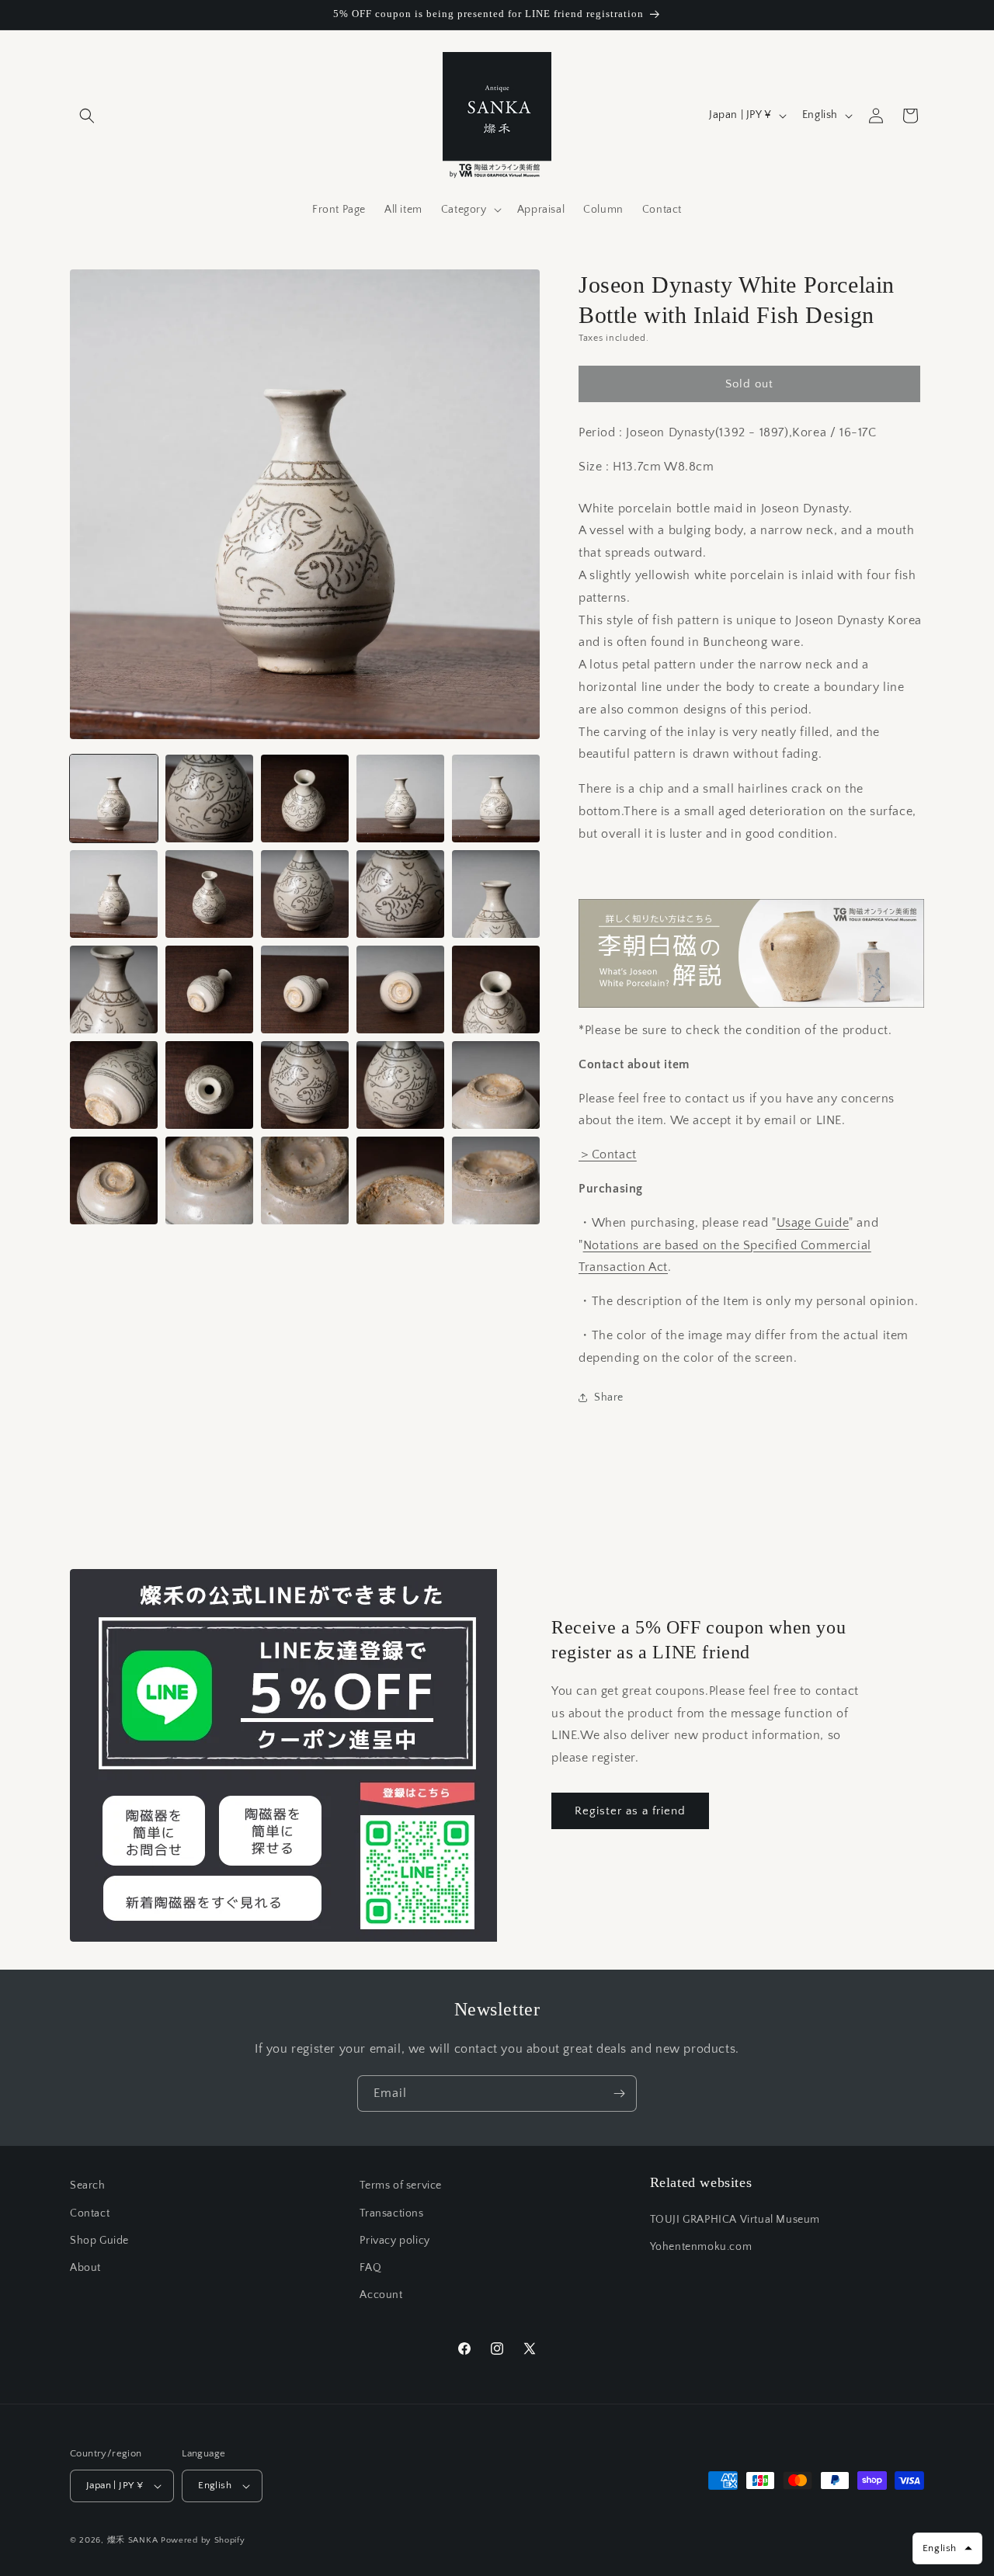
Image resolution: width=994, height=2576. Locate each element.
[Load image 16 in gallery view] (114, 1085)
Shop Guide (99, 2241)
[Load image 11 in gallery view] (114, 989)
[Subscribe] (619, 2093)
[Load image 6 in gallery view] (114, 894)
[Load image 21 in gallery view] (114, 1180)
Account (381, 2295)
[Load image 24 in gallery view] (400, 1180)
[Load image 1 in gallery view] (114, 798)
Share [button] (609, 1397)
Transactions (391, 2213)
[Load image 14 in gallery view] (400, 989)
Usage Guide (813, 1223)
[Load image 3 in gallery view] (305, 798)
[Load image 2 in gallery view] (209, 798)
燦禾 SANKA (133, 2540)
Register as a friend (630, 1811)
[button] (87, 116)
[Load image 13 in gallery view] (305, 989)
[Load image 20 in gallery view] (496, 1085)
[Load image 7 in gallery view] (209, 894)
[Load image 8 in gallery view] (305, 894)
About (85, 2268)
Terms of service (401, 2185)
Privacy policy (394, 2241)
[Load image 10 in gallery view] (496, 894)
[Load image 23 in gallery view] (305, 1180)
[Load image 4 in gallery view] (400, 798)
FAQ (370, 2268)
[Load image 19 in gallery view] (400, 1085)
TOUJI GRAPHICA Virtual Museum (735, 2220)
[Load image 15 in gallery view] (496, 989)
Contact (90, 2213)
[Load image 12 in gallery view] (209, 989)
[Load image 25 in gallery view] (496, 1180)
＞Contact (608, 1154)
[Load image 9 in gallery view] (400, 894)
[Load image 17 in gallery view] (209, 1085)
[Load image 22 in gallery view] (209, 1180)
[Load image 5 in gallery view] (496, 798)
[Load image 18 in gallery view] (305, 1085)
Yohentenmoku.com (701, 2247)
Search (88, 2185)
